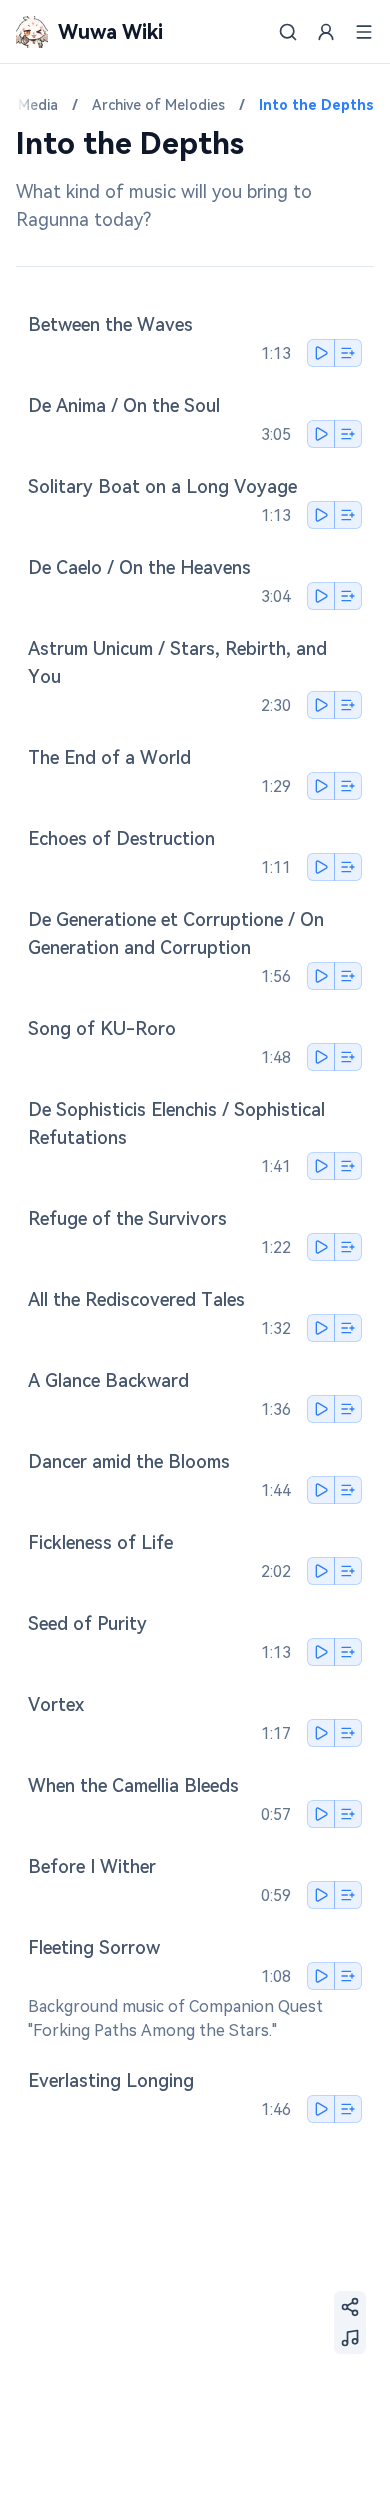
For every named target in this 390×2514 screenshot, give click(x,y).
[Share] (350, 2307)
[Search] (288, 32)
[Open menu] (364, 32)
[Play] (321, 353)
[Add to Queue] (348, 353)
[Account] (326, 32)
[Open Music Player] (350, 2338)
